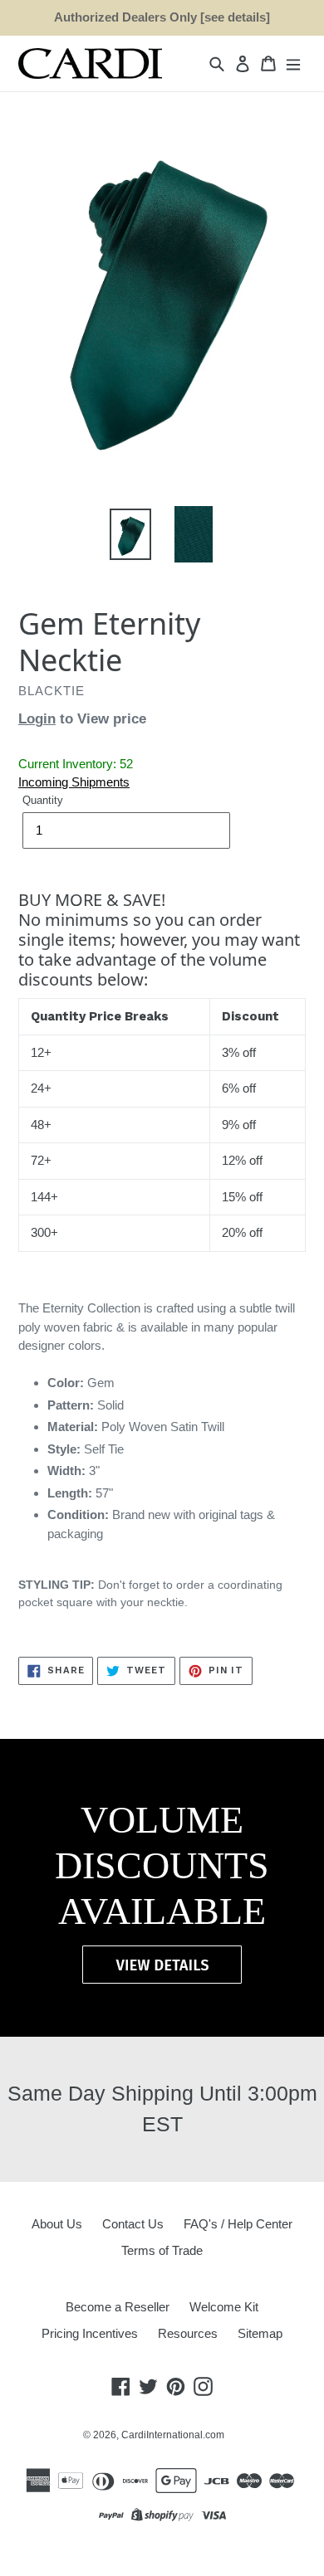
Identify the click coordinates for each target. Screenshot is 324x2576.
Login (37, 719)
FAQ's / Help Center (238, 2224)
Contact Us (133, 2224)
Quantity (43, 800)
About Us (57, 2224)
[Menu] (293, 63)
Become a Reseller (118, 2307)
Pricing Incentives (90, 2333)
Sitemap (260, 2333)
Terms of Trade (162, 2250)
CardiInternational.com (173, 2435)
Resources (188, 2333)
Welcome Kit (224, 2307)
